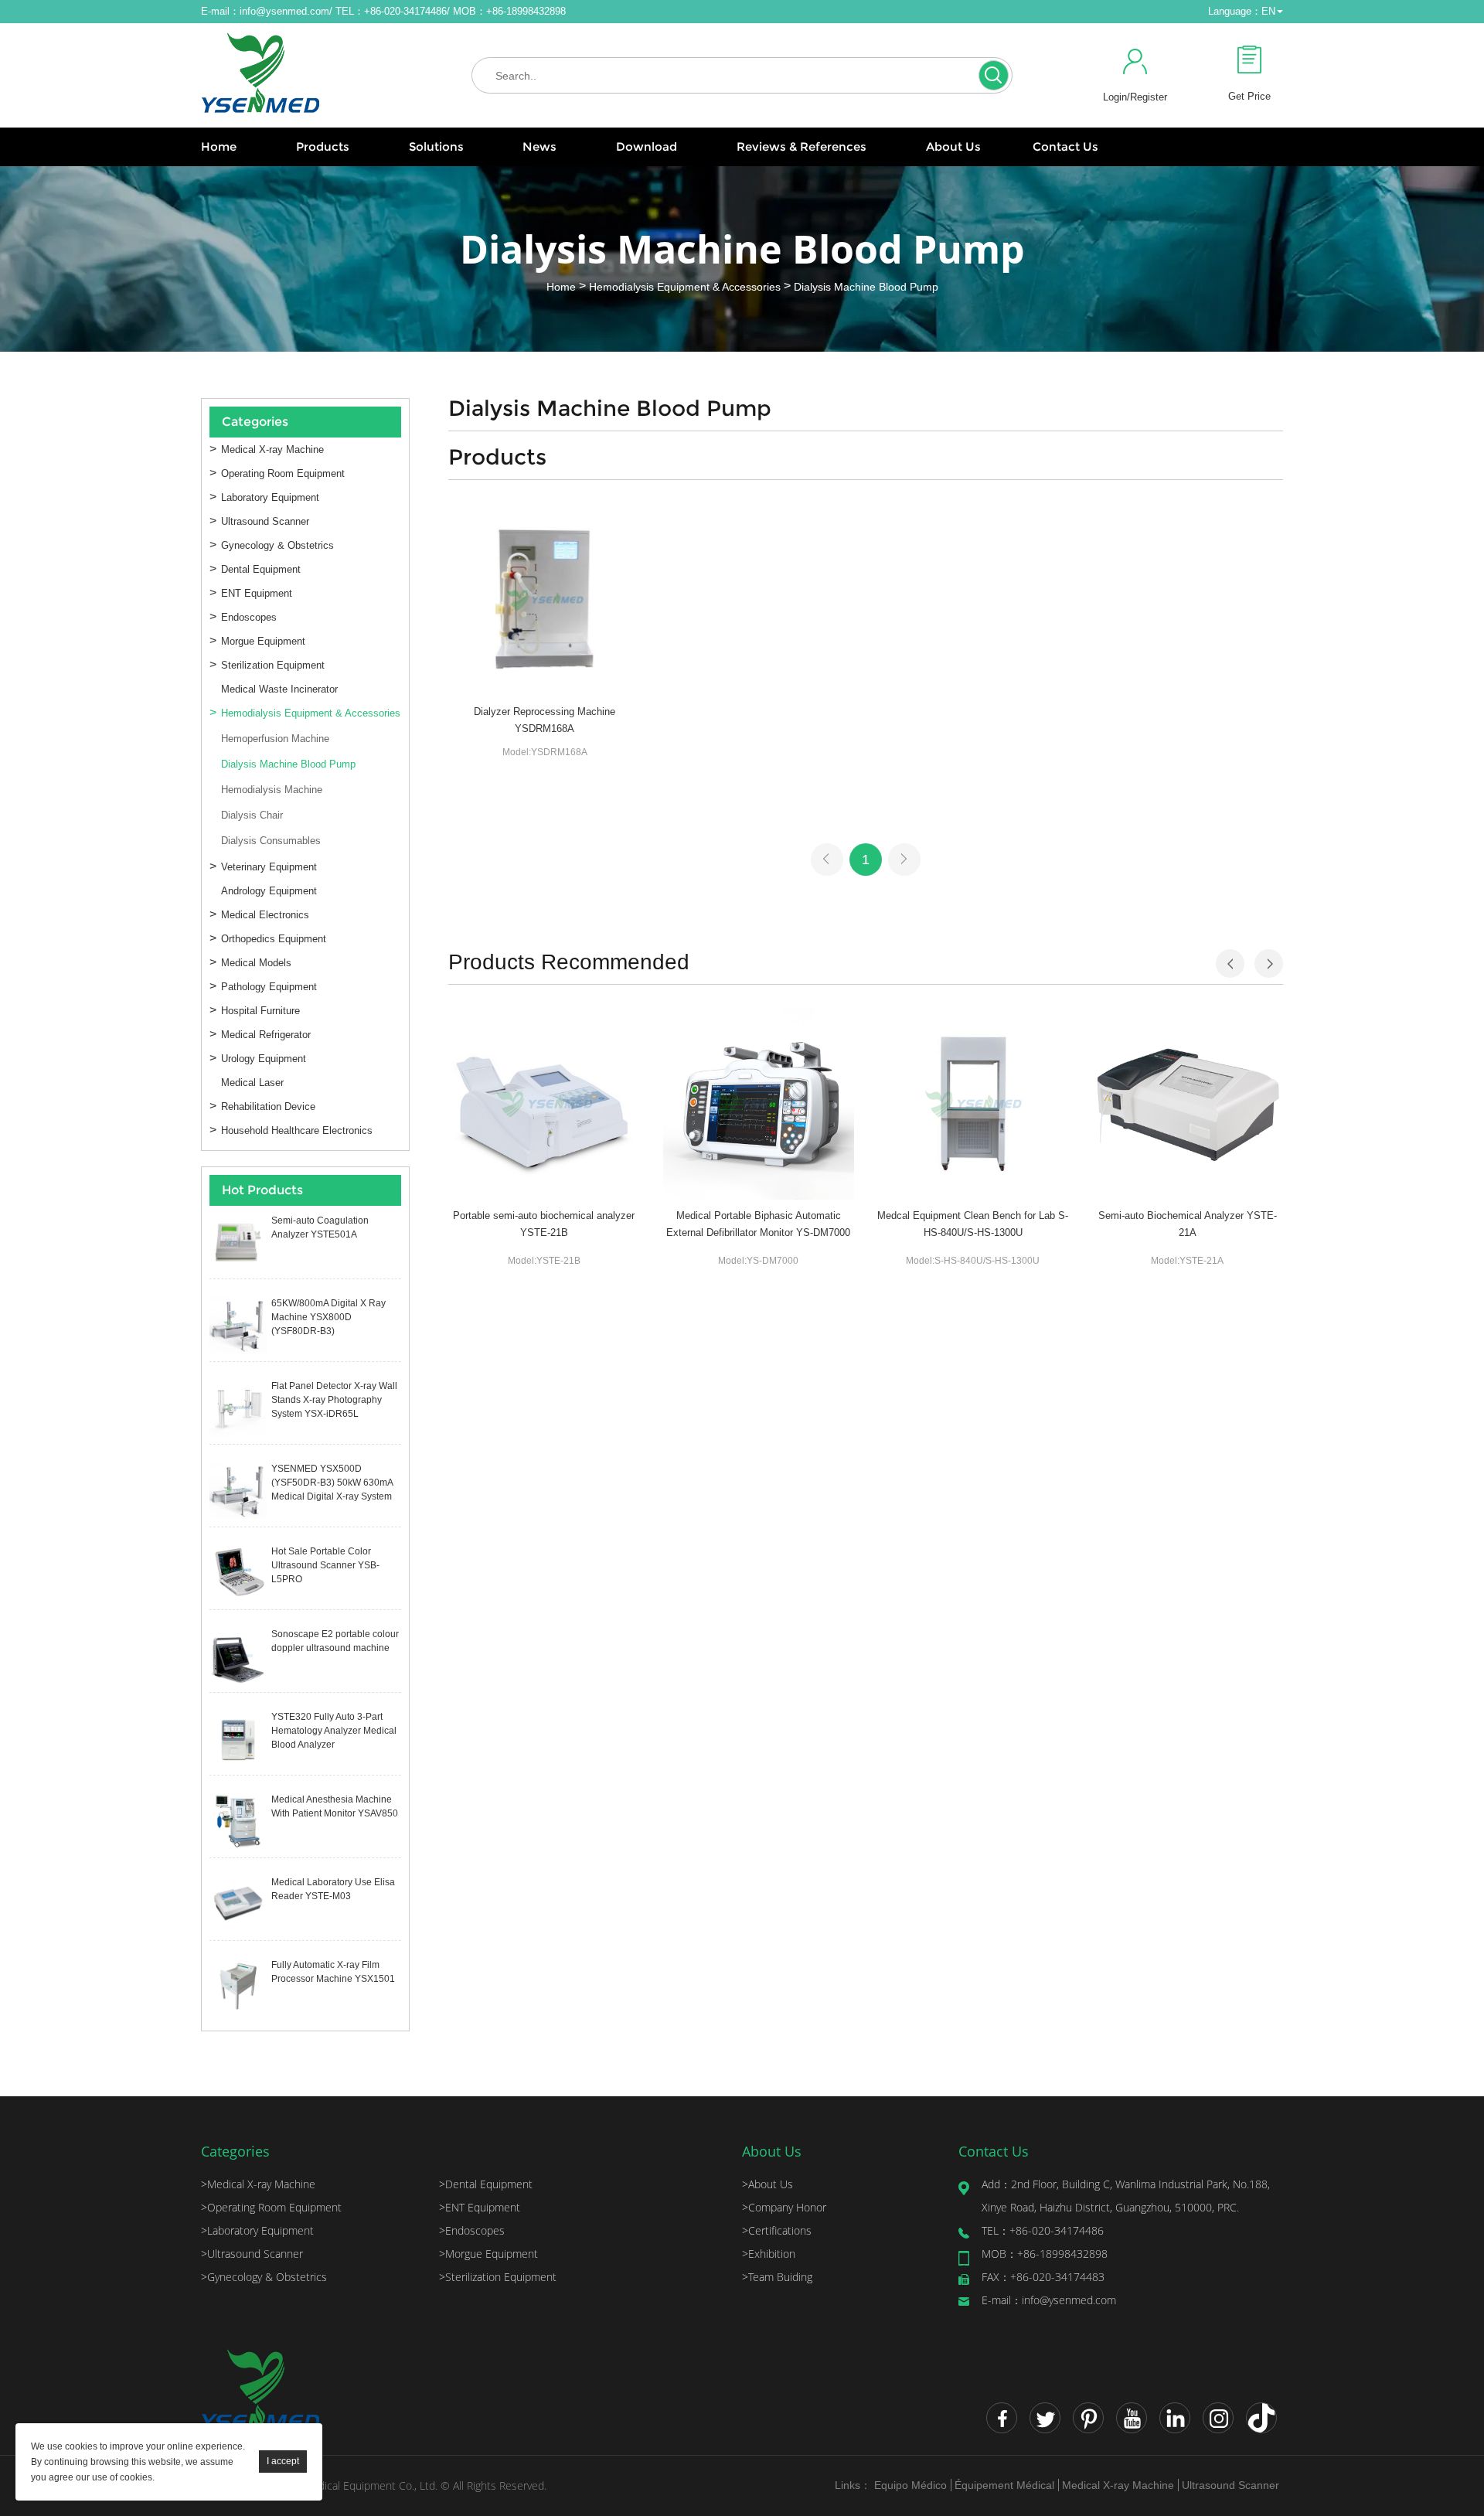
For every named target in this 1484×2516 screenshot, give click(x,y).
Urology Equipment (264, 1059)
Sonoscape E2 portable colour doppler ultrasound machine (335, 1641)
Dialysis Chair (252, 815)
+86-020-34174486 (1043, 2230)
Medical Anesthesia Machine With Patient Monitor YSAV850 (335, 1806)
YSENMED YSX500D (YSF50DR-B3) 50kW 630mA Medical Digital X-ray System (332, 1483)
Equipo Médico (910, 2485)
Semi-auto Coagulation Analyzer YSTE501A (320, 1227)
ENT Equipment (257, 593)
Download (647, 146)
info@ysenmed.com (284, 11)
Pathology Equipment (269, 987)
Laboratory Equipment (270, 497)
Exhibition (769, 2254)
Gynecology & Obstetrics (277, 545)
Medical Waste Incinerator (279, 689)
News (539, 146)
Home (219, 146)
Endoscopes (249, 617)
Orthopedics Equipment (274, 939)
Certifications (777, 2230)
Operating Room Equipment (283, 473)
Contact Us (1065, 146)
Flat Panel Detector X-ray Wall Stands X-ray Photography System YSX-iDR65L (334, 1400)
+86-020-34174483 (1043, 2277)
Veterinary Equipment (269, 867)
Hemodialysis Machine (272, 790)
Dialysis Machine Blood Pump (866, 287)
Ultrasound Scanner (265, 521)
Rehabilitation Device (268, 1106)
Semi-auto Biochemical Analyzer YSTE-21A (1188, 1224)
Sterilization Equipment (273, 665)
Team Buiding (777, 2277)
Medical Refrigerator (266, 1035)
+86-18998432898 (1045, 2254)
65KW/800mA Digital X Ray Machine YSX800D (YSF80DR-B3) (328, 1317)
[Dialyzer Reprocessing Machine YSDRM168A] (545, 599)
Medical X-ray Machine (272, 449)
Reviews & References (802, 146)
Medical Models (256, 963)
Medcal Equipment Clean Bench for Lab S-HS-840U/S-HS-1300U (973, 1224)
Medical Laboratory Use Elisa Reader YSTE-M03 (333, 1889)
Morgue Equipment (263, 641)
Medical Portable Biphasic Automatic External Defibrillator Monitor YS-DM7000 (758, 1224)
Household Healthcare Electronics (297, 1130)
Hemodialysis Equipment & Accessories (685, 287)
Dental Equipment (261, 569)
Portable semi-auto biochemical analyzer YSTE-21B (544, 1224)
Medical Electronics (265, 915)
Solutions (436, 146)
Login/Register (1135, 97)
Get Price (1249, 96)
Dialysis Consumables (271, 841)
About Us (953, 146)
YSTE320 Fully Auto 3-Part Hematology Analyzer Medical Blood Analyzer (334, 1731)
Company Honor (784, 2207)
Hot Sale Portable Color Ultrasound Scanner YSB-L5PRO (325, 1565)
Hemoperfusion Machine (275, 739)
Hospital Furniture (260, 1011)
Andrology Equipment (269, 891)
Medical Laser (252, 1083)
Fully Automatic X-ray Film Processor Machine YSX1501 (333, 1972)
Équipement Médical (1004, 2485)
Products (323, 146)
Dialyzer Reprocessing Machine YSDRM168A (545, 720)
